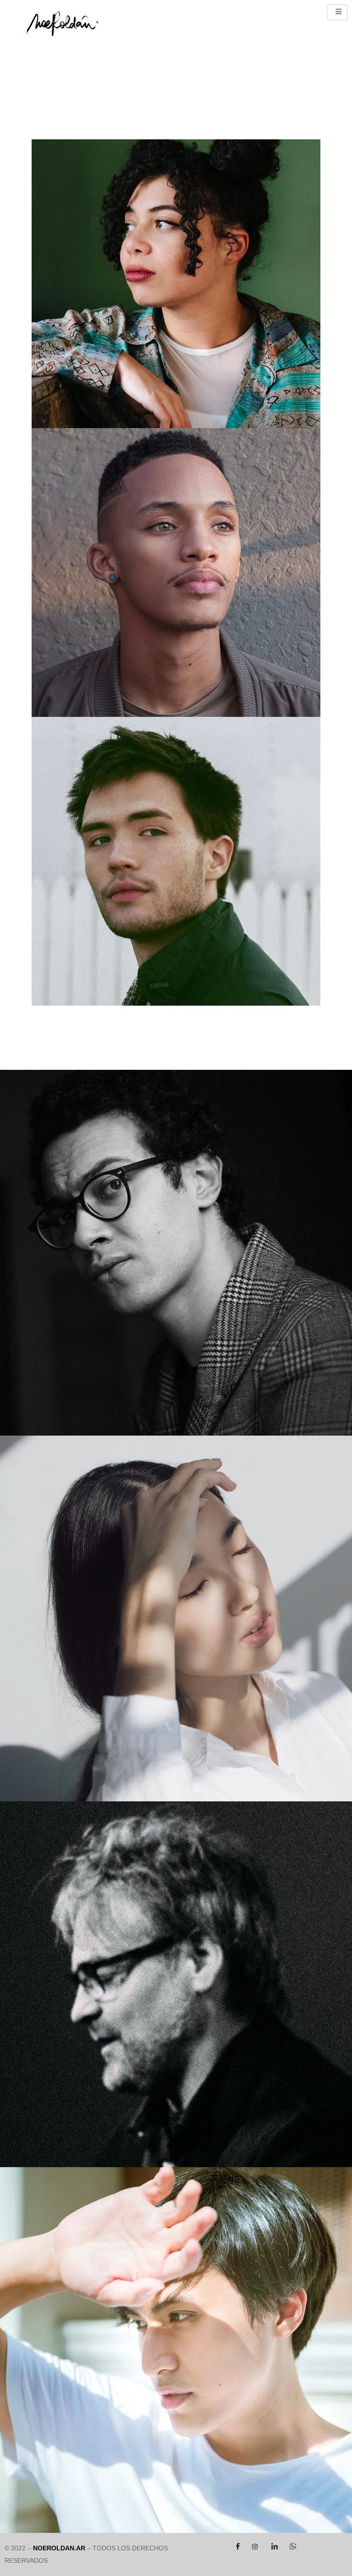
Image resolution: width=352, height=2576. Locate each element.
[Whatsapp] (291, 2547)
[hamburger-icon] (337, 12)
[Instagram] (255, 2547)
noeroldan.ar (59, 2548)
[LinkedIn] (273, 2547)
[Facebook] (236, 2547)
